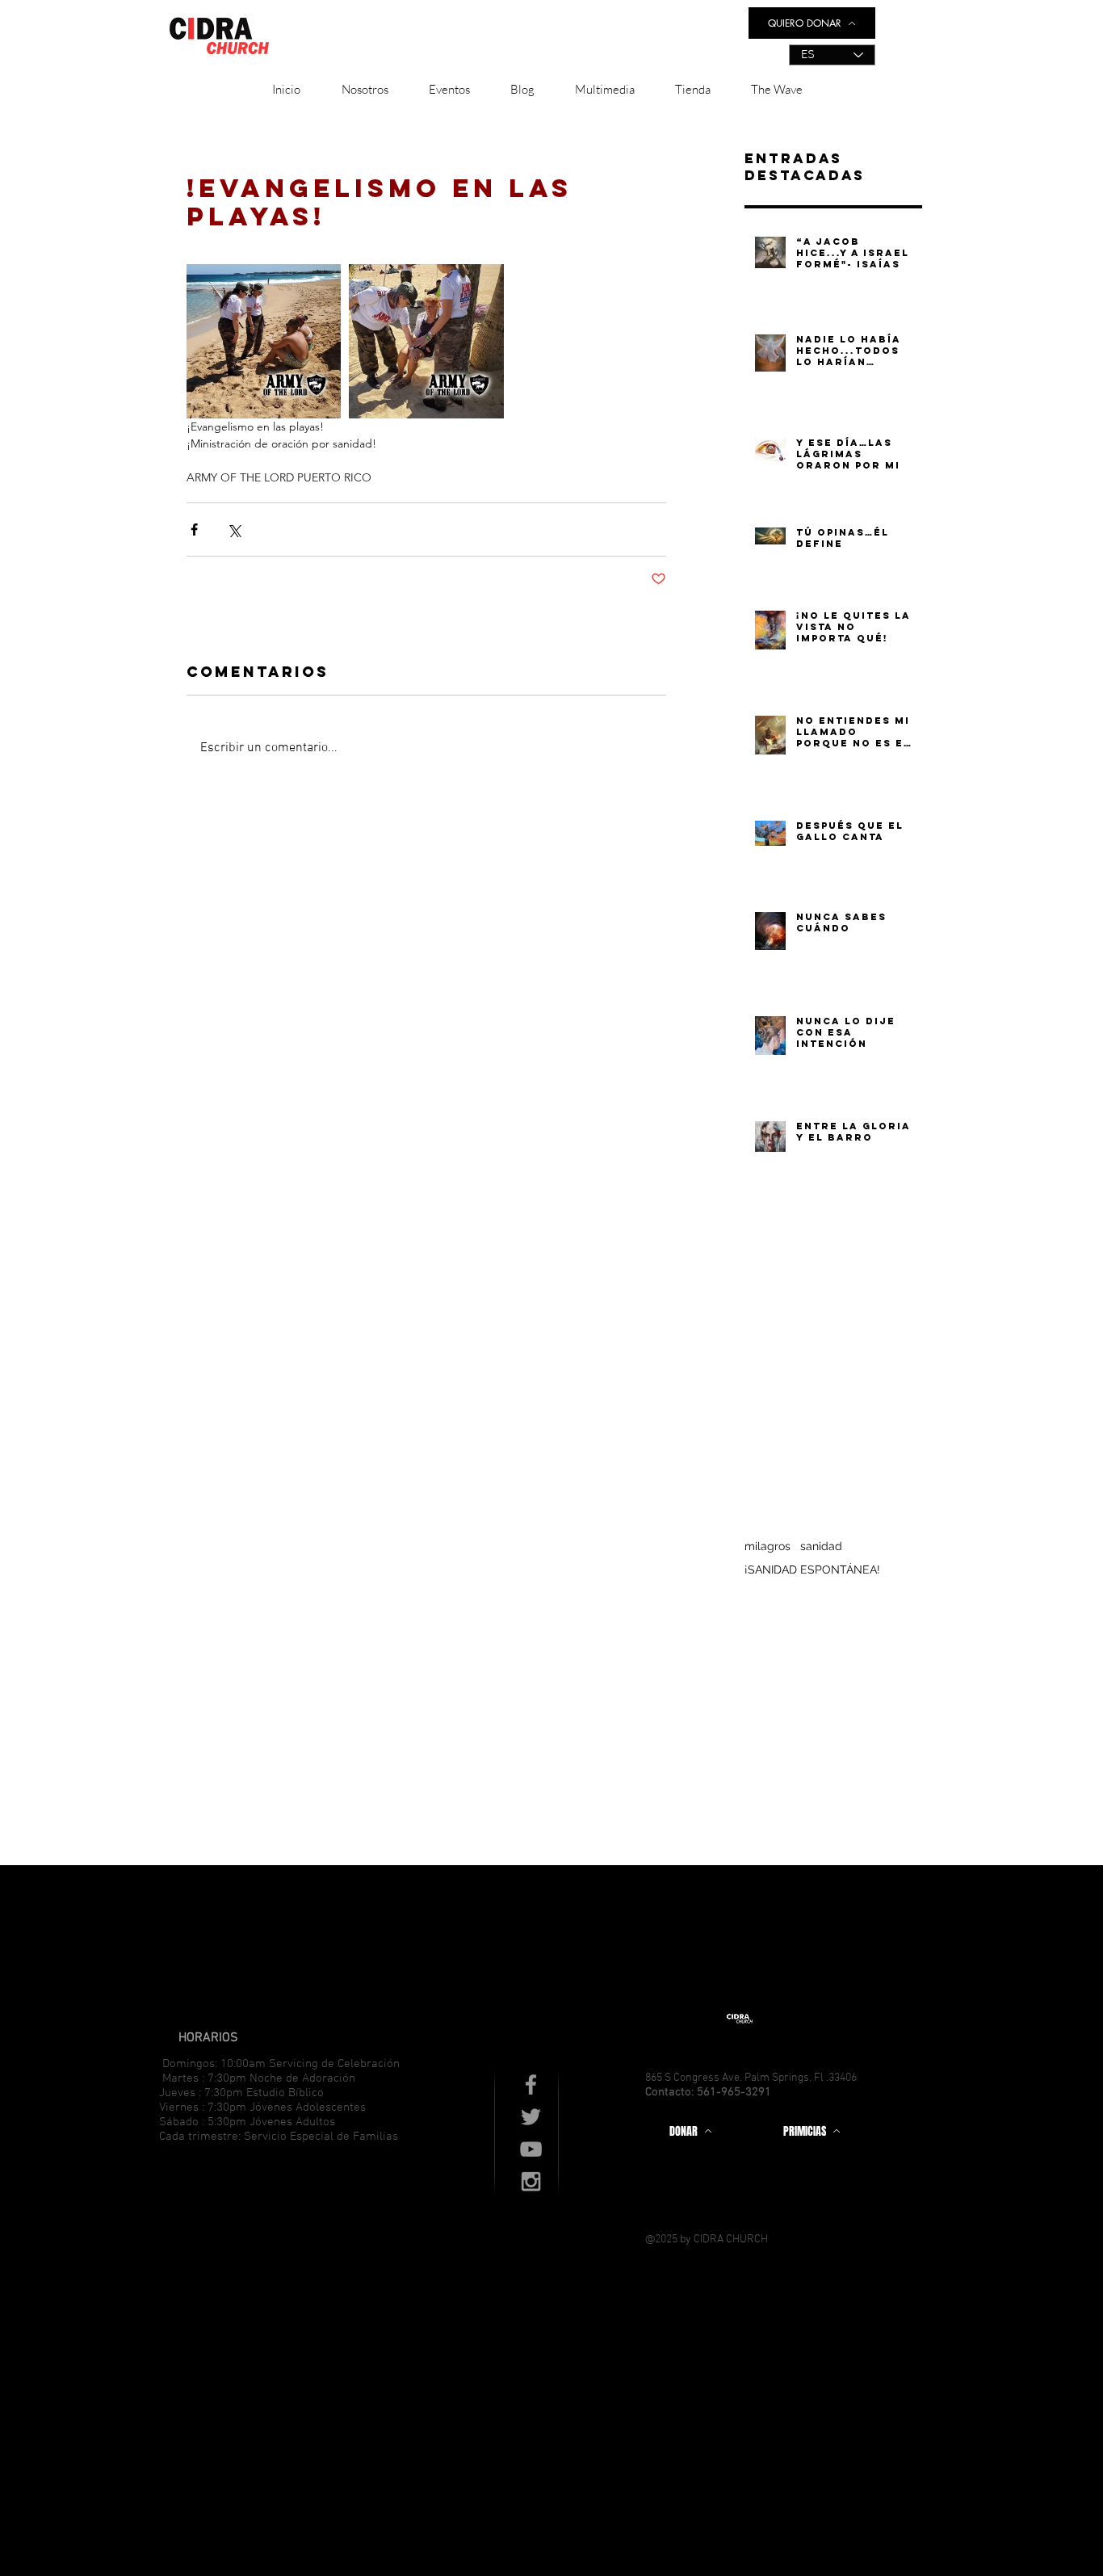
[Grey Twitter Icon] (531, 2117)
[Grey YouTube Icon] (531, 2149)
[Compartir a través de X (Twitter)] (234, 529)
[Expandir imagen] (264, 341)
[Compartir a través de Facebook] (194, 529)
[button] (365, 90)
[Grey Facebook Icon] (531, 2084)
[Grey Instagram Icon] (531, 2181)
